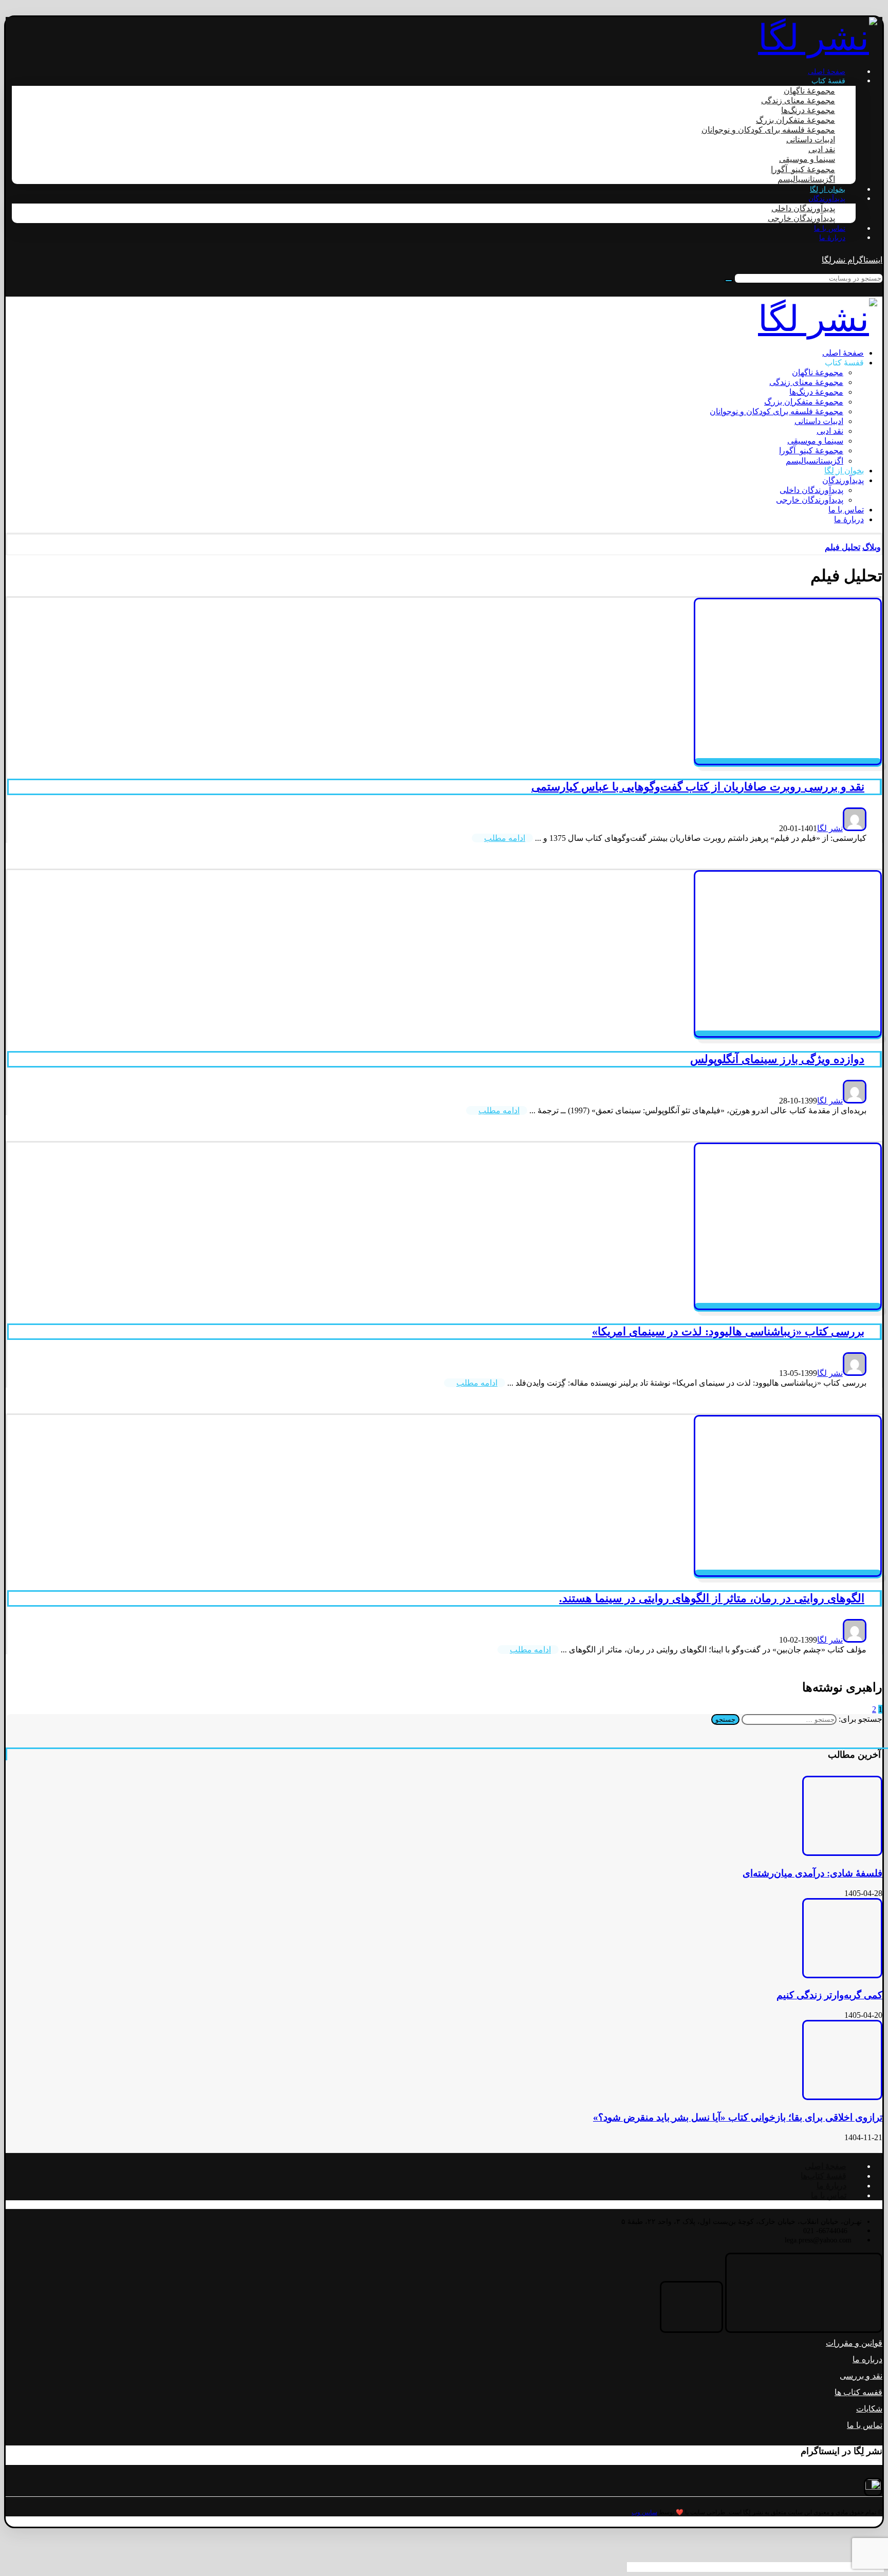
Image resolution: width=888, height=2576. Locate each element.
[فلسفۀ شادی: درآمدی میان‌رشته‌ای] (842, 1853)
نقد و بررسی (861, 2376)
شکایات (869, 2409)
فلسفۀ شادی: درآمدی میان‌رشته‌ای (812, 1873)
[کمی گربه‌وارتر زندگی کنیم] (842, 1975)
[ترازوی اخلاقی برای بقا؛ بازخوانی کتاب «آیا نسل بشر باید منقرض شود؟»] (842, 2097)
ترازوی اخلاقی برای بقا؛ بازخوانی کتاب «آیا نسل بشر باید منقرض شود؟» (738, 2117)
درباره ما (867, 2359)
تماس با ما (865, 2425)
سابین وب (644, 2512)
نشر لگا (830, 828)
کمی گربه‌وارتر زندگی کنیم (829, 1995)
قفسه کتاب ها (858, 2392)
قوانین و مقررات (854, 2343)
